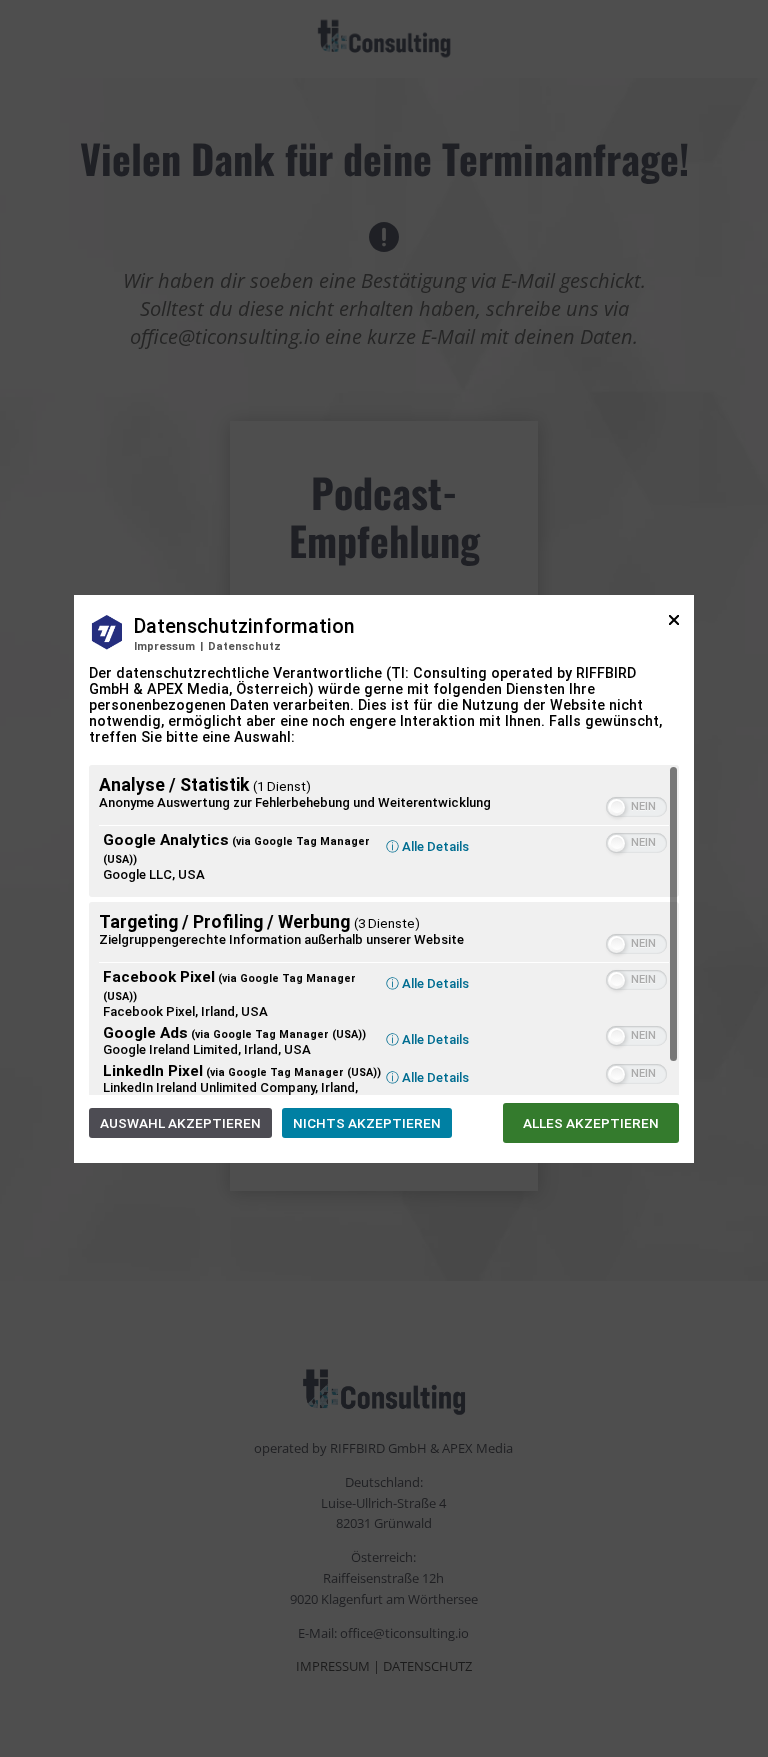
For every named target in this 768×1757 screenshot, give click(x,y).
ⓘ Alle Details (427, 846)
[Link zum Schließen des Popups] (674, 627)
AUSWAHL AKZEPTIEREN (180, 1123)
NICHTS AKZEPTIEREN (367, 1123)
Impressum (164, 646)
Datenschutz (244, 646)
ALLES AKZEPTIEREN (591, 1123)
